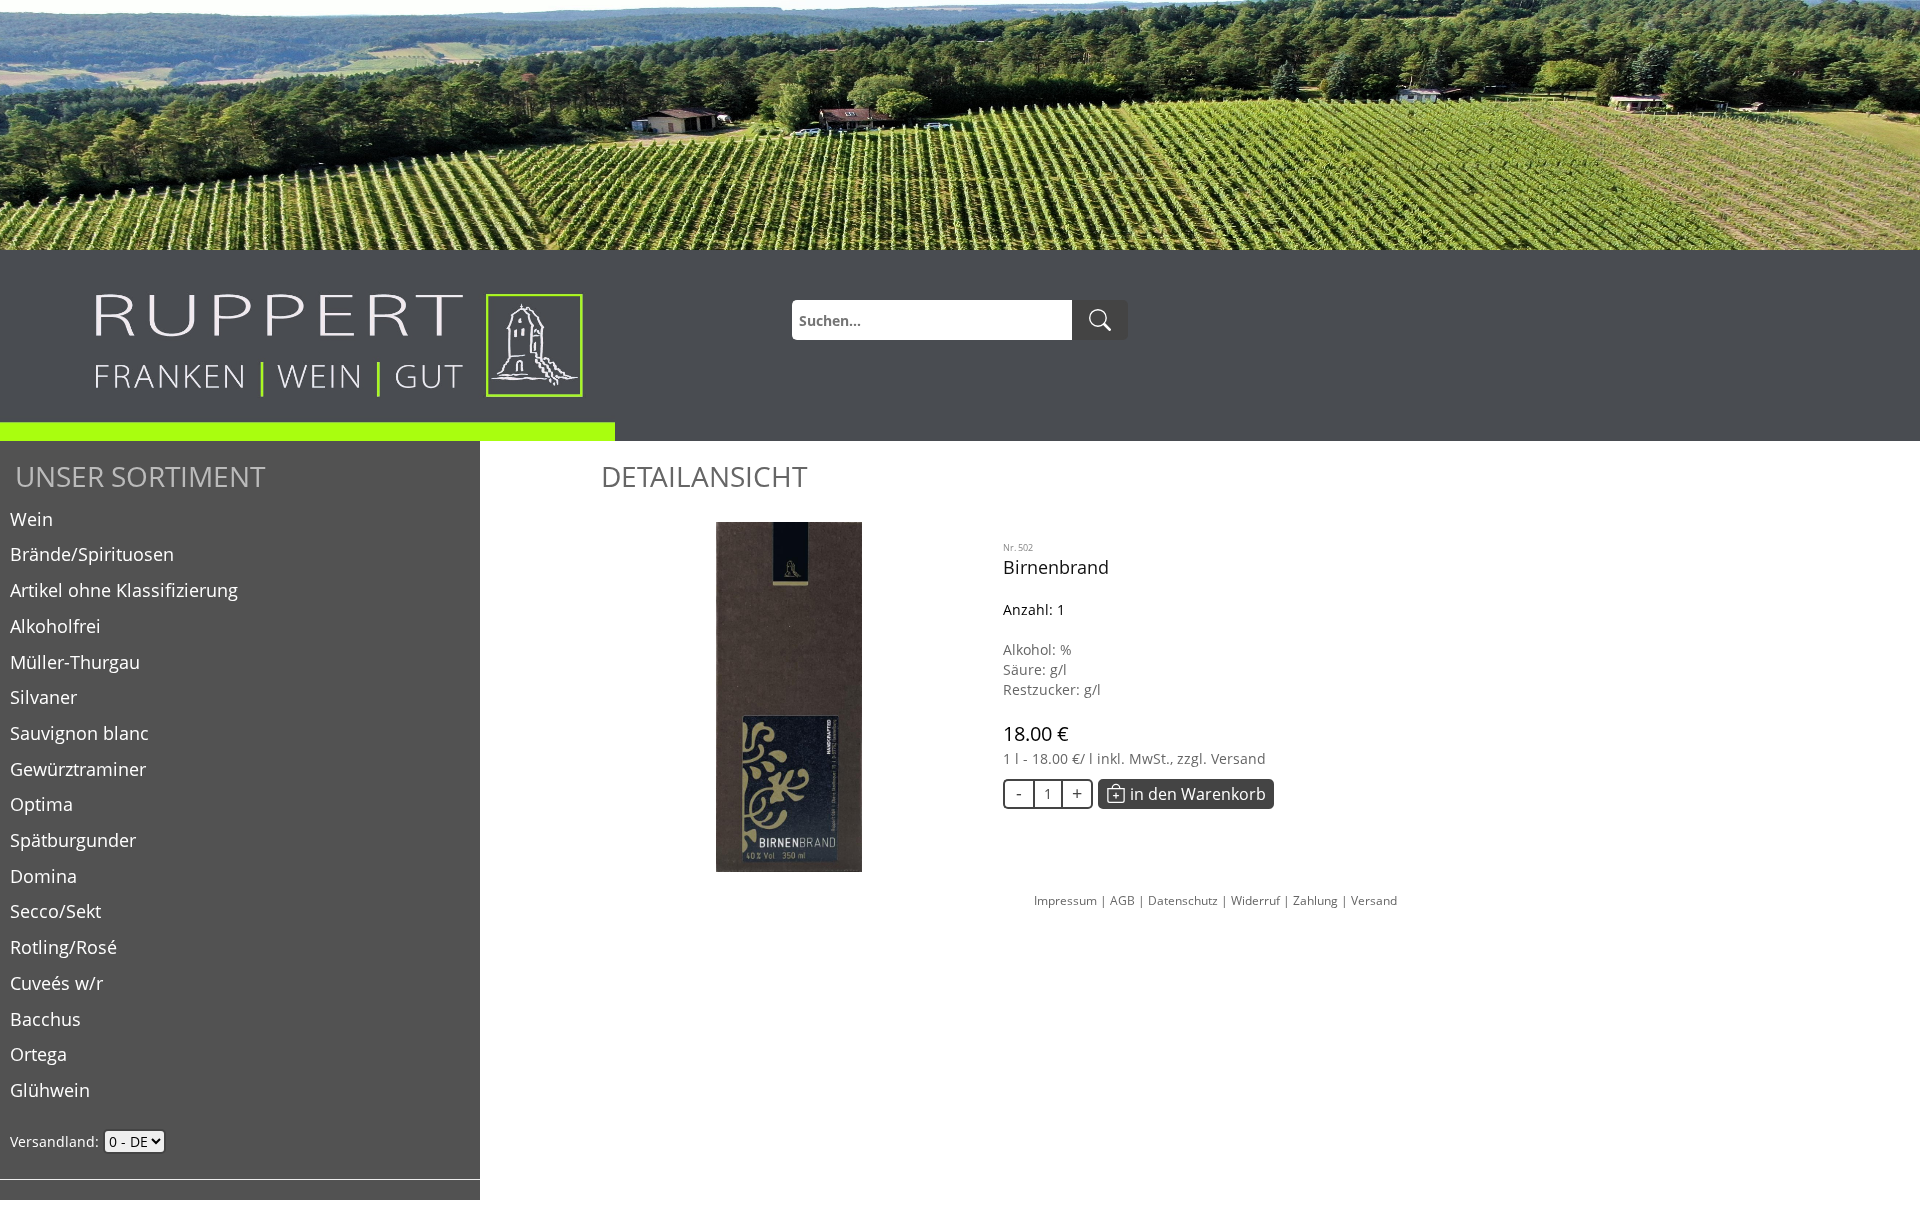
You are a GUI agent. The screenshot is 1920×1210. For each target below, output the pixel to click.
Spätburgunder (73, 840)
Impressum (1067, 900)
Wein (31, 519)
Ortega (38, 1054)
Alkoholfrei (55, 626)
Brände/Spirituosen (92, 554)
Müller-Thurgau (75, 662)
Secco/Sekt (55, 911)
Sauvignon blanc (79, 733)
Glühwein (50, 1090)
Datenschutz (1184, 900)
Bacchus (45, 1019)
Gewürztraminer (78, 769)
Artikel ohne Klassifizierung (124, 590)
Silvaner (43, 697)
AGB (1124, 900)
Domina (43, 876)
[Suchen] (1100, 320)
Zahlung (1317, 900)
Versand (1374, 900)
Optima (41, 804)
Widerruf (1257, 900)
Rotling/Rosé (63, 947)
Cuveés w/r (56, 983)
